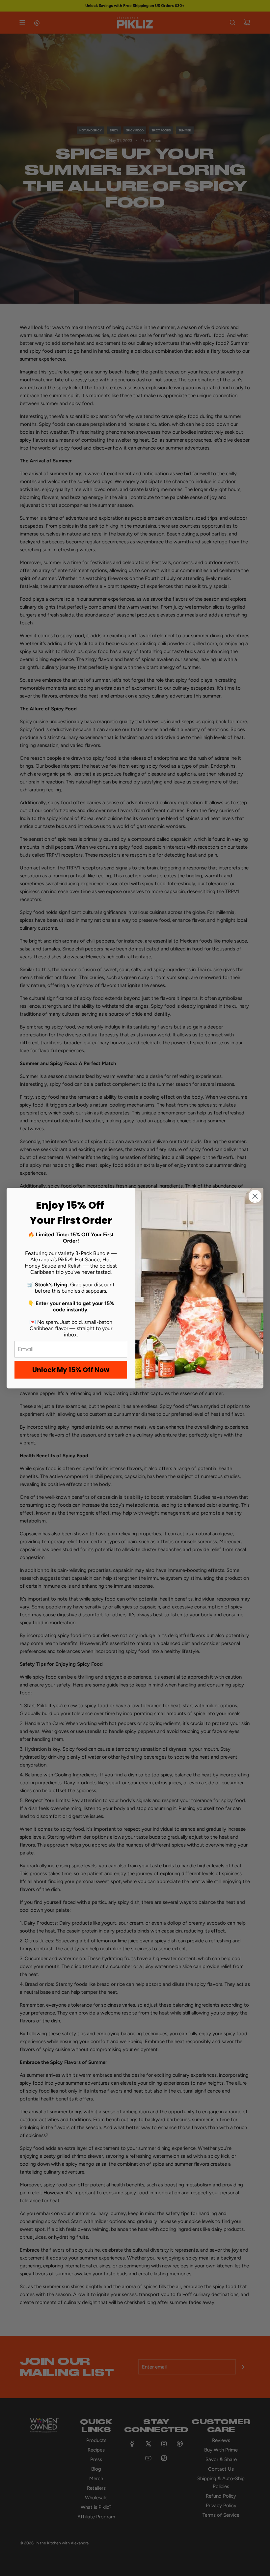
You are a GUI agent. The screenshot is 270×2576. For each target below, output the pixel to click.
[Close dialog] (255, 1196)
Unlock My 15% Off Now (71, 1370)
